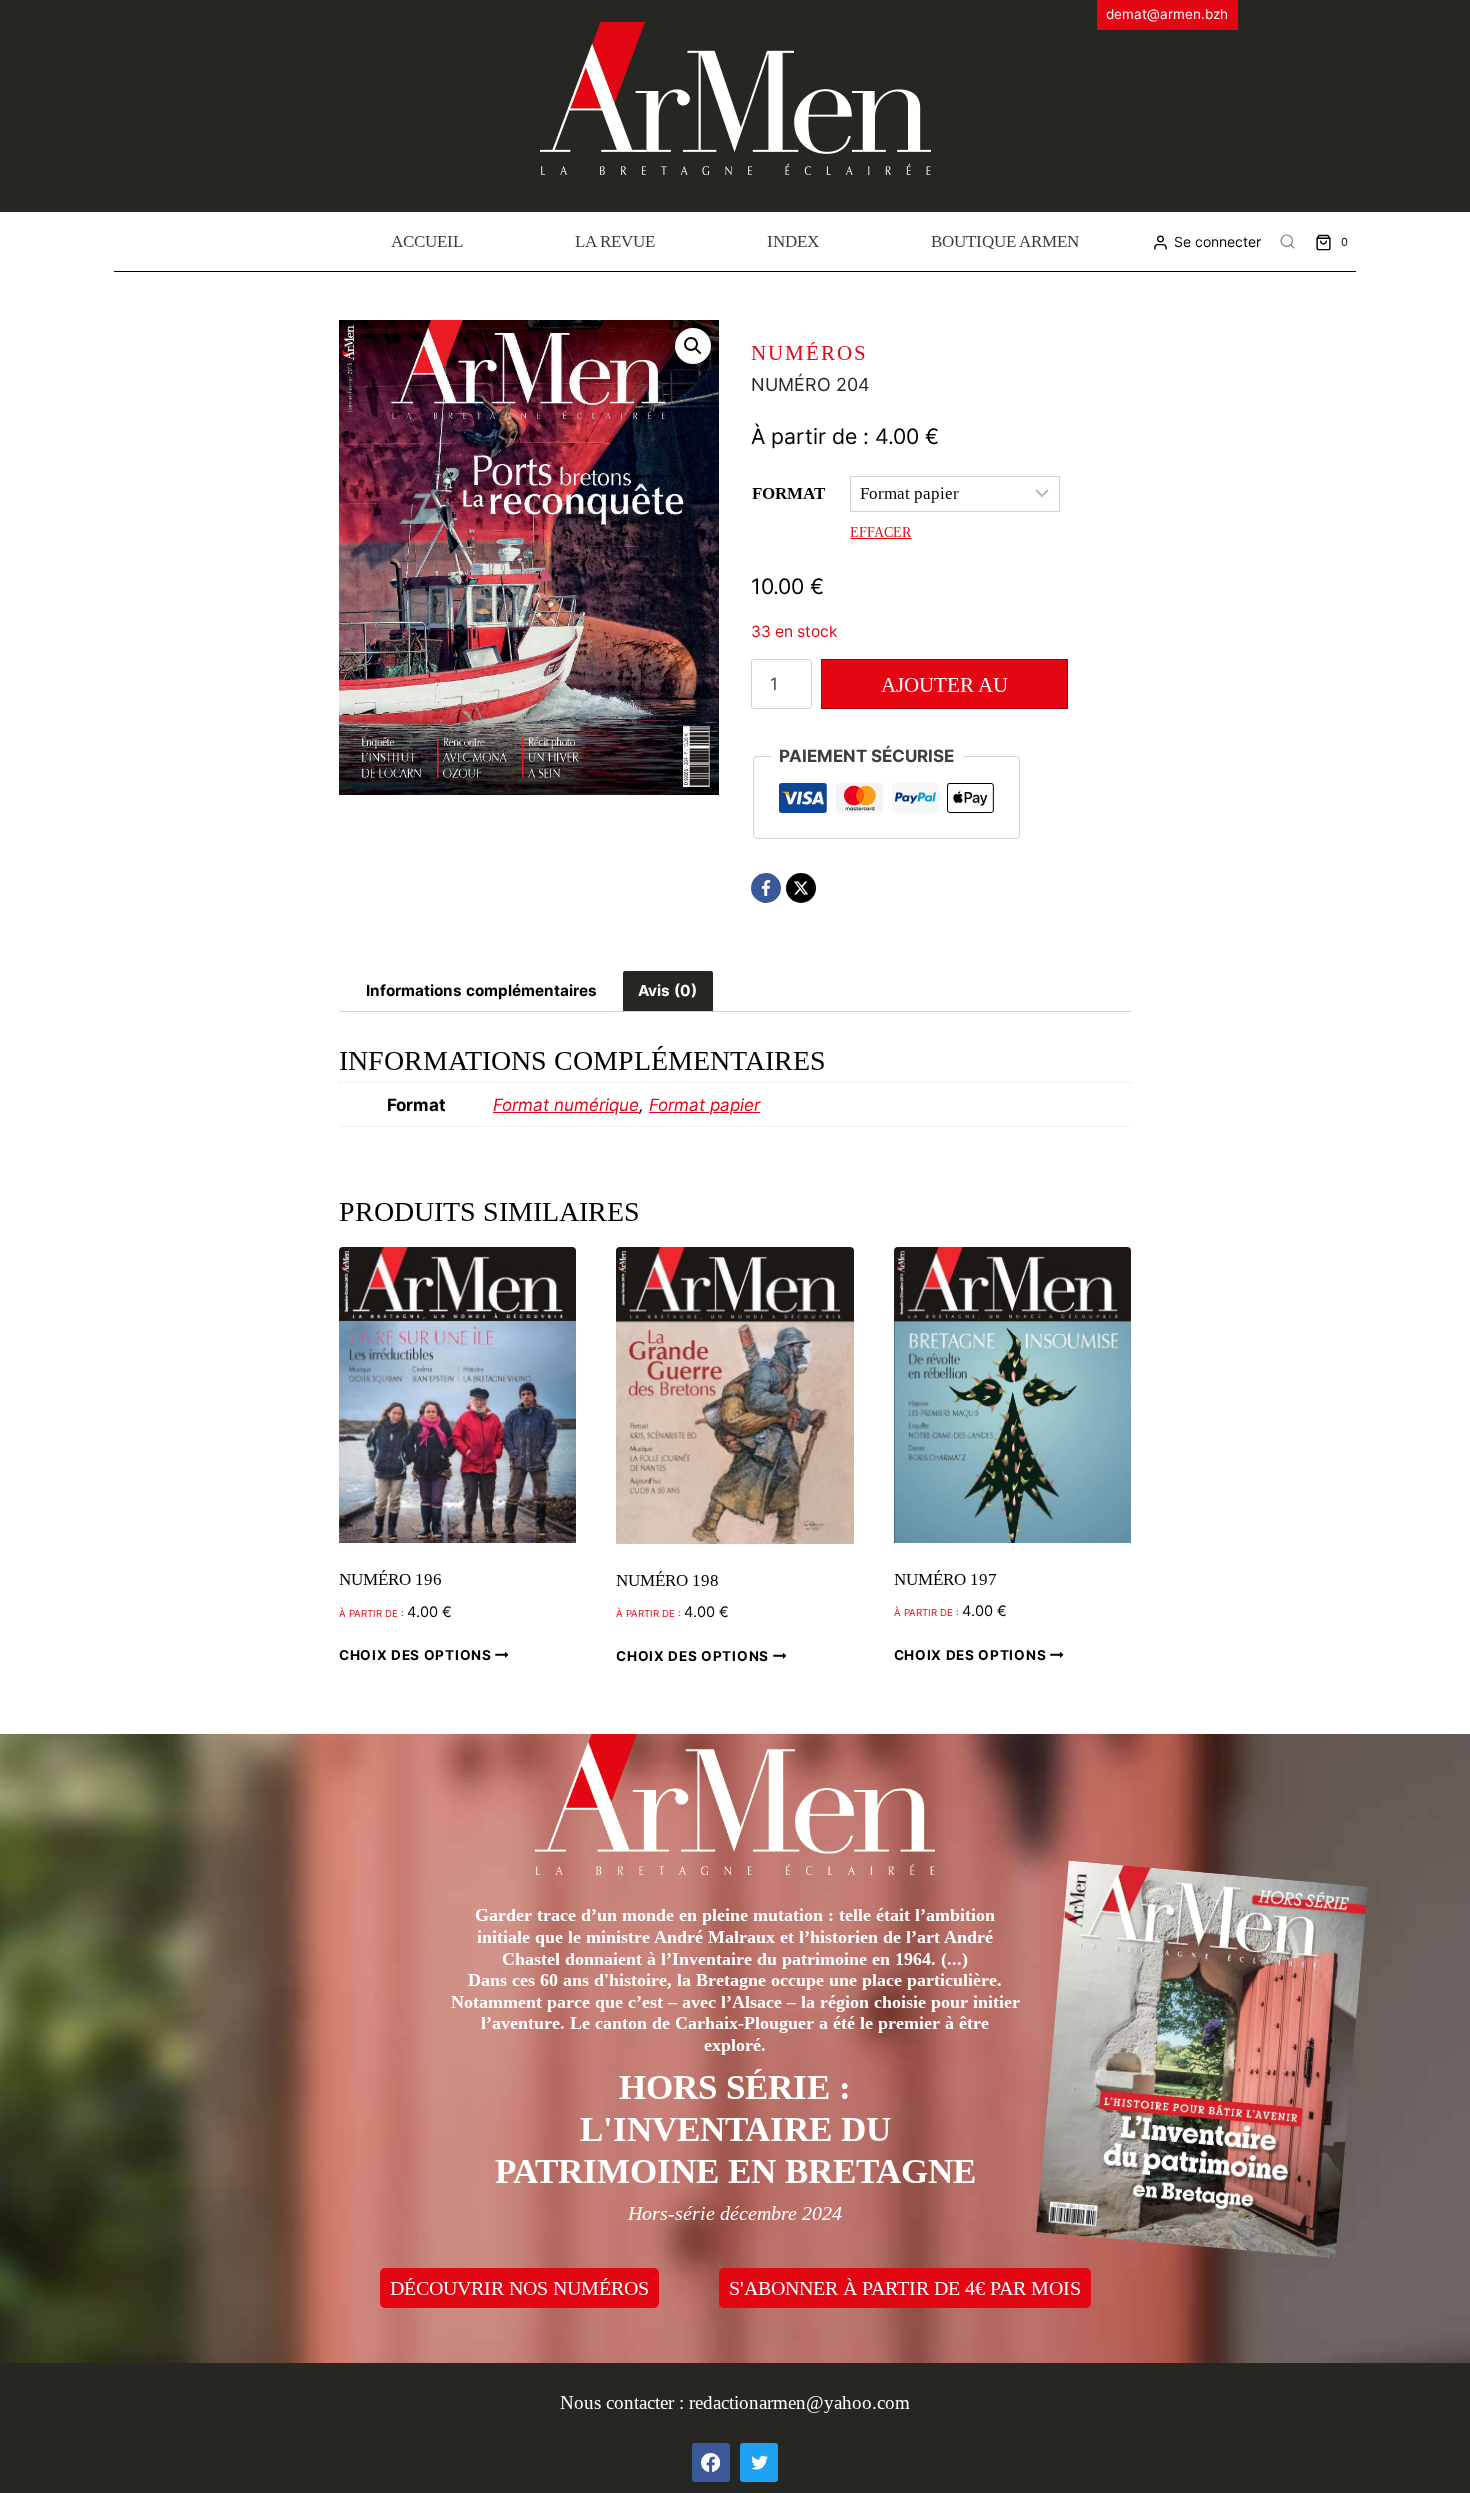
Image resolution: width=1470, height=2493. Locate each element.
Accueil (427, 241)
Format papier (704, 1105)
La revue (615, 241)
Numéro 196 (390, 1579)
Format (788, 493)
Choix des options (417, 1655)
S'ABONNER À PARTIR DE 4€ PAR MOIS (905, 2288)
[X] (801, 888)
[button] (693, 346)
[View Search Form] (1288, 242)
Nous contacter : (624, 2402)
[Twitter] (759, 2462)
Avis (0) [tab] (667, 990)
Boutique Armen (1005, 241)
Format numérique (566, 1105)
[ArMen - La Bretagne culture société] (735, 98)
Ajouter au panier (944, 691)
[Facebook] (766, 888)
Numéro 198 (667, 1580)
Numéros (809, 353)
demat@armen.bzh (1167, 14)
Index (793, 241)
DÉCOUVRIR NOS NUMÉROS (519, 2288)
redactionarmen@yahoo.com (799, 2402)
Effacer (880, 532)
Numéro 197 (945, 1579)
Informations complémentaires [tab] (481, 990)
